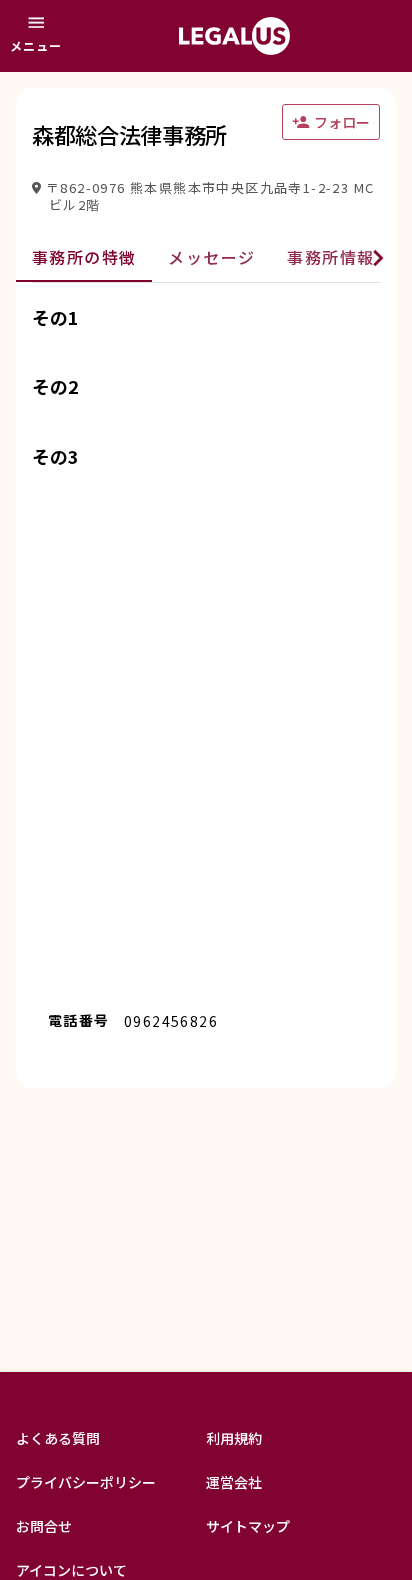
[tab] (84, 258)
